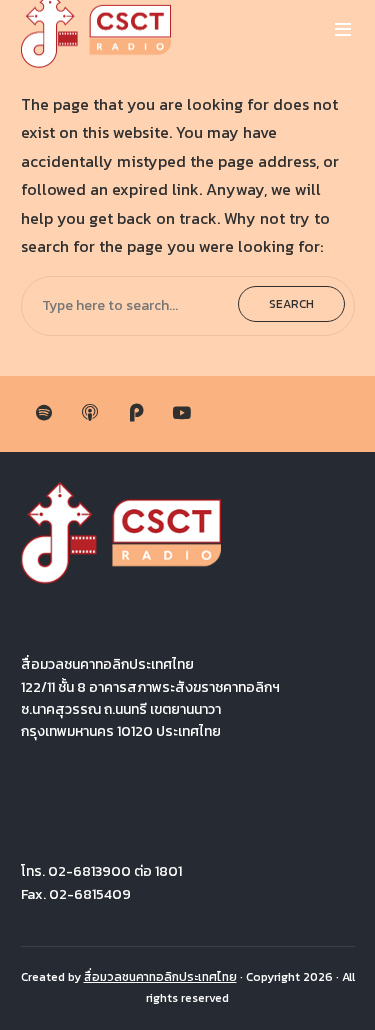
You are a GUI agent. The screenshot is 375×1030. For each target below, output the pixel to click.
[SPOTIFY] (44, 414)
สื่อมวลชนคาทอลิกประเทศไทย (160, 977)
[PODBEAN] (136, 414)
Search (291, 304)
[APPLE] (90, 414)
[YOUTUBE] (182, 414)
